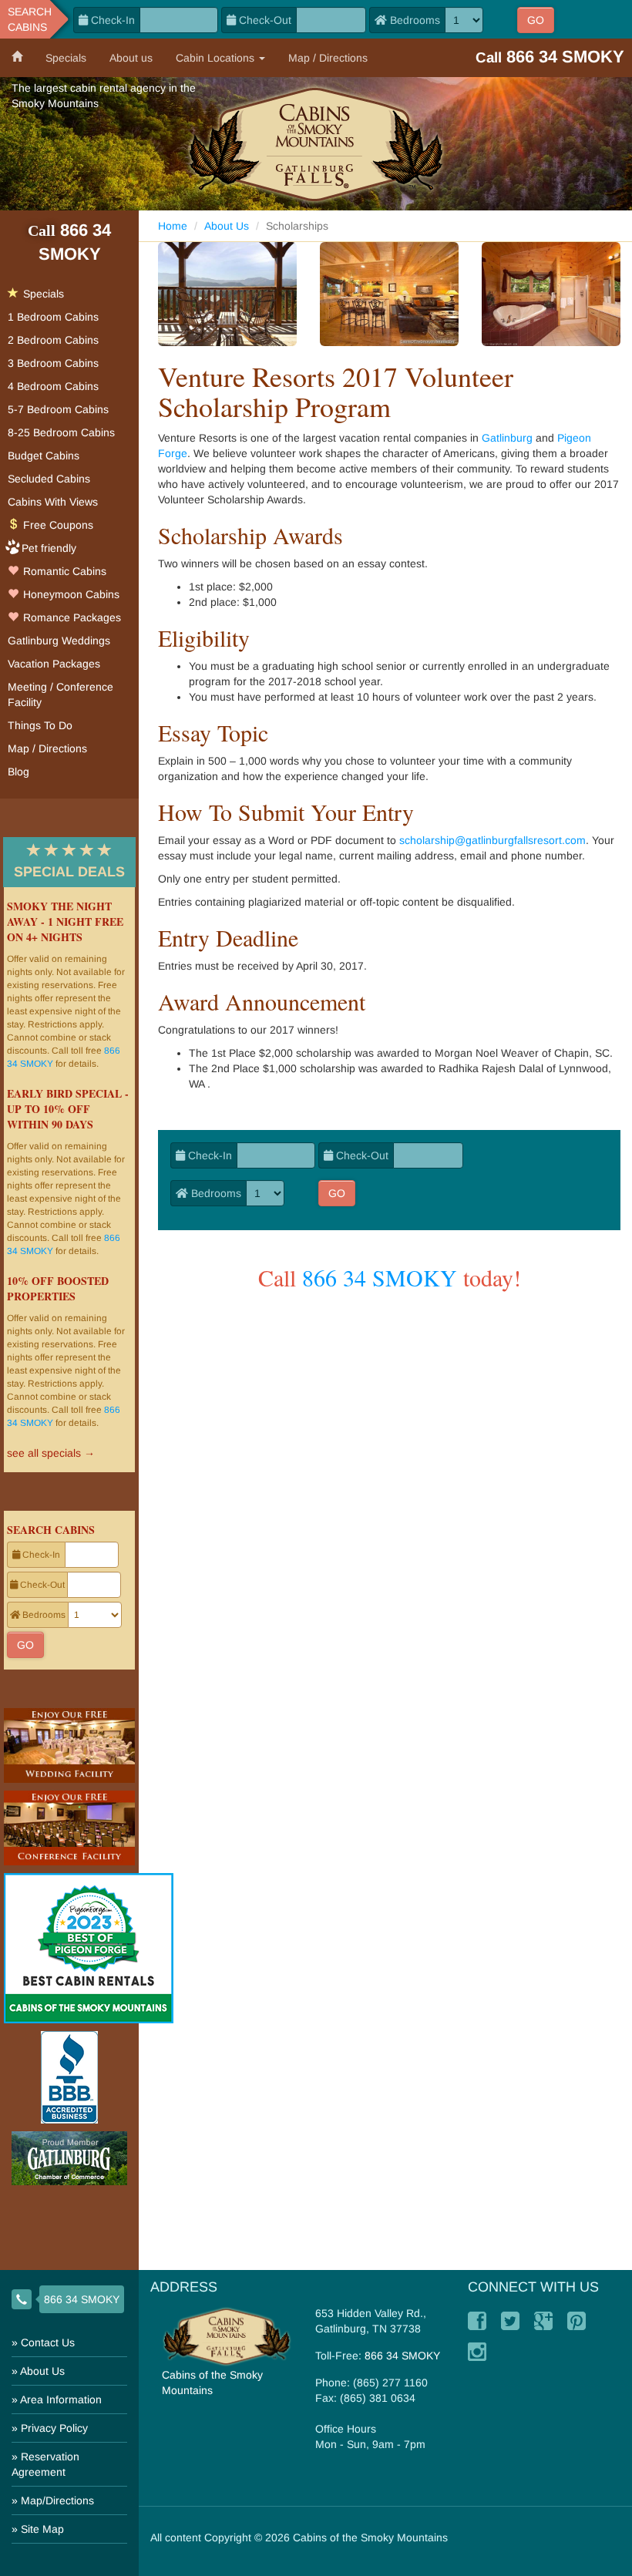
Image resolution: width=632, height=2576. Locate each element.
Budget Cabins (44, 456)
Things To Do (40, 725)
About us (131, 58)
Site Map (42, 2529)
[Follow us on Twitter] (510, 2321)
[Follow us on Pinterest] (577, 2321)
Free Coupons (57, 525)
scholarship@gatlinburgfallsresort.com (492, 840)
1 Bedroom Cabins (53, 317)
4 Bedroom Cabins (53, 386)
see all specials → (51, 1453)
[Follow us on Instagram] (477, 2352)
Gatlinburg (507, 438)
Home (173, 226)
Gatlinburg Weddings (59, 641)
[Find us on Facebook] (477, 2321)
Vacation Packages (54, 664)
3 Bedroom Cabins (53, 363)
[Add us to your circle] (543, 2321)
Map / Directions (328, 58)
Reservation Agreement (45, 2464)
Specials (66, 58)
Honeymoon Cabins (70, 594)
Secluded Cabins (49, 479)
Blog (18, 772)
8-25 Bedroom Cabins (61, 432)
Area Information (61, 2399)
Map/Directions (57, 2500)
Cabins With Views (53, 502)
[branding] (316, 144)
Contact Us (48, 2342)
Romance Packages (71, 617)
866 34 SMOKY (380, 1277)
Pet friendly (49, 548)
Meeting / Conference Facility (61, 694)
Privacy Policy (54, 2428)
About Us (227, 226)
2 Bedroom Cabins (53, 340)
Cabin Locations (217, 58)
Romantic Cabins (63, 571)
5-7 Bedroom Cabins (58, 409)
